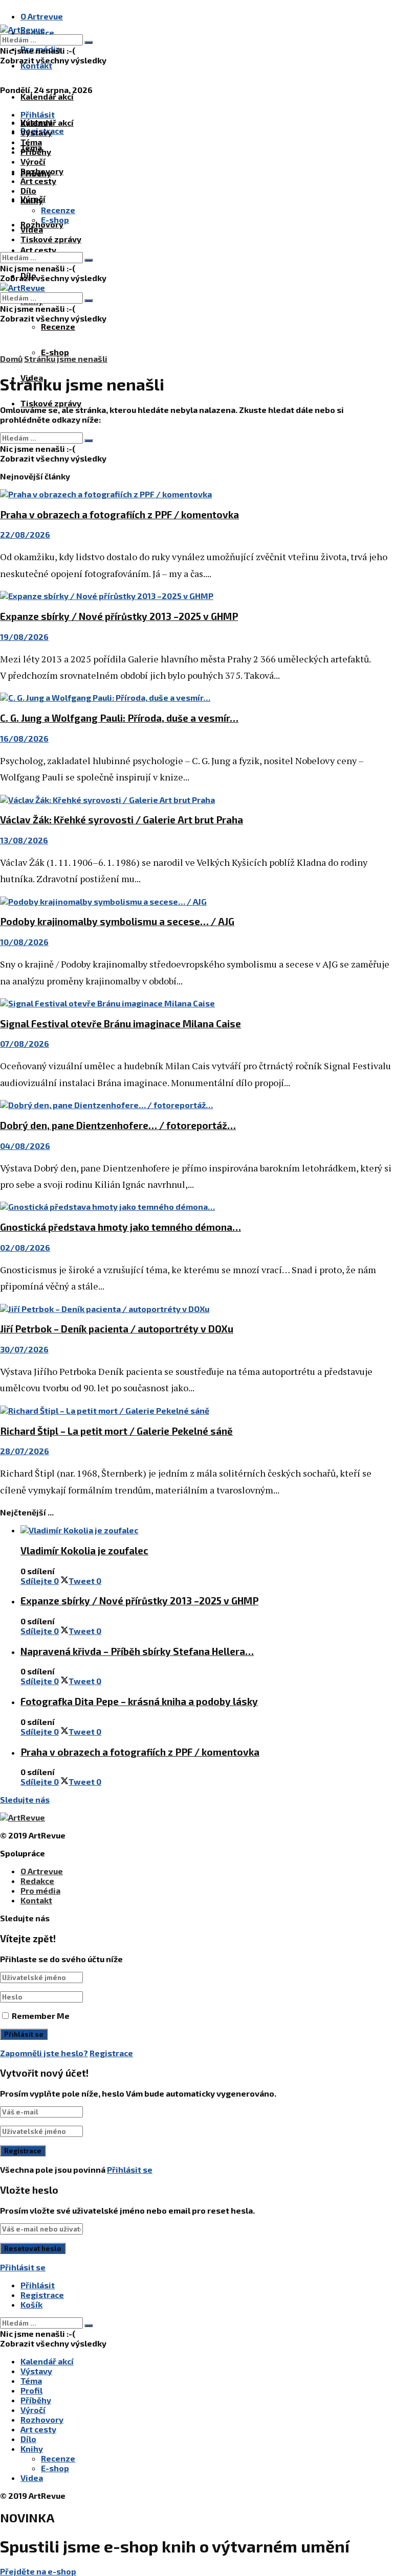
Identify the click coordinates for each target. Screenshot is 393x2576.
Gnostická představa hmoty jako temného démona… (121, 1227)
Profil (31, 2390)
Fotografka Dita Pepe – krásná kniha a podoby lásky (139, 1701)
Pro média (40, 1890)
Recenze (58, 326)
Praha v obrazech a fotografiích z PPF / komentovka (119, 514)
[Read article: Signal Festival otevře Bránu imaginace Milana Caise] (196, 1003)
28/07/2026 (25, 1451)
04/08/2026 (25, 1146)
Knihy (32, 200)
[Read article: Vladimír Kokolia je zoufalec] (207, 1530)
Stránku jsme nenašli (66, 359)
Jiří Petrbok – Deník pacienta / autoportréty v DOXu (117, 1329)
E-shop (55, 352)
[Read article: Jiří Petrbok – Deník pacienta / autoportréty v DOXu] (196, 1309)
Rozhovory (42, 171)
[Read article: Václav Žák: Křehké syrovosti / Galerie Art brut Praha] (196, 800)
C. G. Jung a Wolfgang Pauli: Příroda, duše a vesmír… (119, 718)
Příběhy (36, 152)
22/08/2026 (25, 534)
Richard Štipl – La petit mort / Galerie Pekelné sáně (116, 1431)
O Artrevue (42, 16)
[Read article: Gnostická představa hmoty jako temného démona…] (196, 1206)
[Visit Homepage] (23, 29)
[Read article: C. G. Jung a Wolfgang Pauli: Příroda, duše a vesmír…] (196, 697)
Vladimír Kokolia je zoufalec (84, 1550)
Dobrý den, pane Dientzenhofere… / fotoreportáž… (118, 1125)
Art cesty (38, 250)
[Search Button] (89, 42)
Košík (31, 2304)
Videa (32, 229)
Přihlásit (38, 2285)
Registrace (111, 2053)
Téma (31, 142)
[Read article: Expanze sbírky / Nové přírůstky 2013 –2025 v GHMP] (196, 596)
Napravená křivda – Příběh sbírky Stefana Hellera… (137, 1651)
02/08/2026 (25, 1247)
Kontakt (36, 65)
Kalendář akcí (47, 96)
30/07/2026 (24, 1349)
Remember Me (41, 2016)
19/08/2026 (24, 637)
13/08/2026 (24, 840)
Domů (11, 359)
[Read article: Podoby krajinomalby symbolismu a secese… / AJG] (196, 901)
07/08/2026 (25, 1043)
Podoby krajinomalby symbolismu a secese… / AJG (117, 921)
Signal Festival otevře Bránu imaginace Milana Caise (121, 1023)
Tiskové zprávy (51, 403)
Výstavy (36, 132)
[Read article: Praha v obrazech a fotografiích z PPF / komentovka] (196, 494)
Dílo (28, 190)
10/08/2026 (24, 942)
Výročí (33, 161)
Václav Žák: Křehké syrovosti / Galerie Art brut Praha (122, 820)
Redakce (37, 1881)
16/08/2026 (24, 738)
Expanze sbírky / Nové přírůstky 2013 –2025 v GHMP (119, 616)
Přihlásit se (130, 2169)
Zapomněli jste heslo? (44, 2053)
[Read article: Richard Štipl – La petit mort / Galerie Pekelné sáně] (196, 1410)
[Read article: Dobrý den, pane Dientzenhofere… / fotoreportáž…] (196, 1105)
